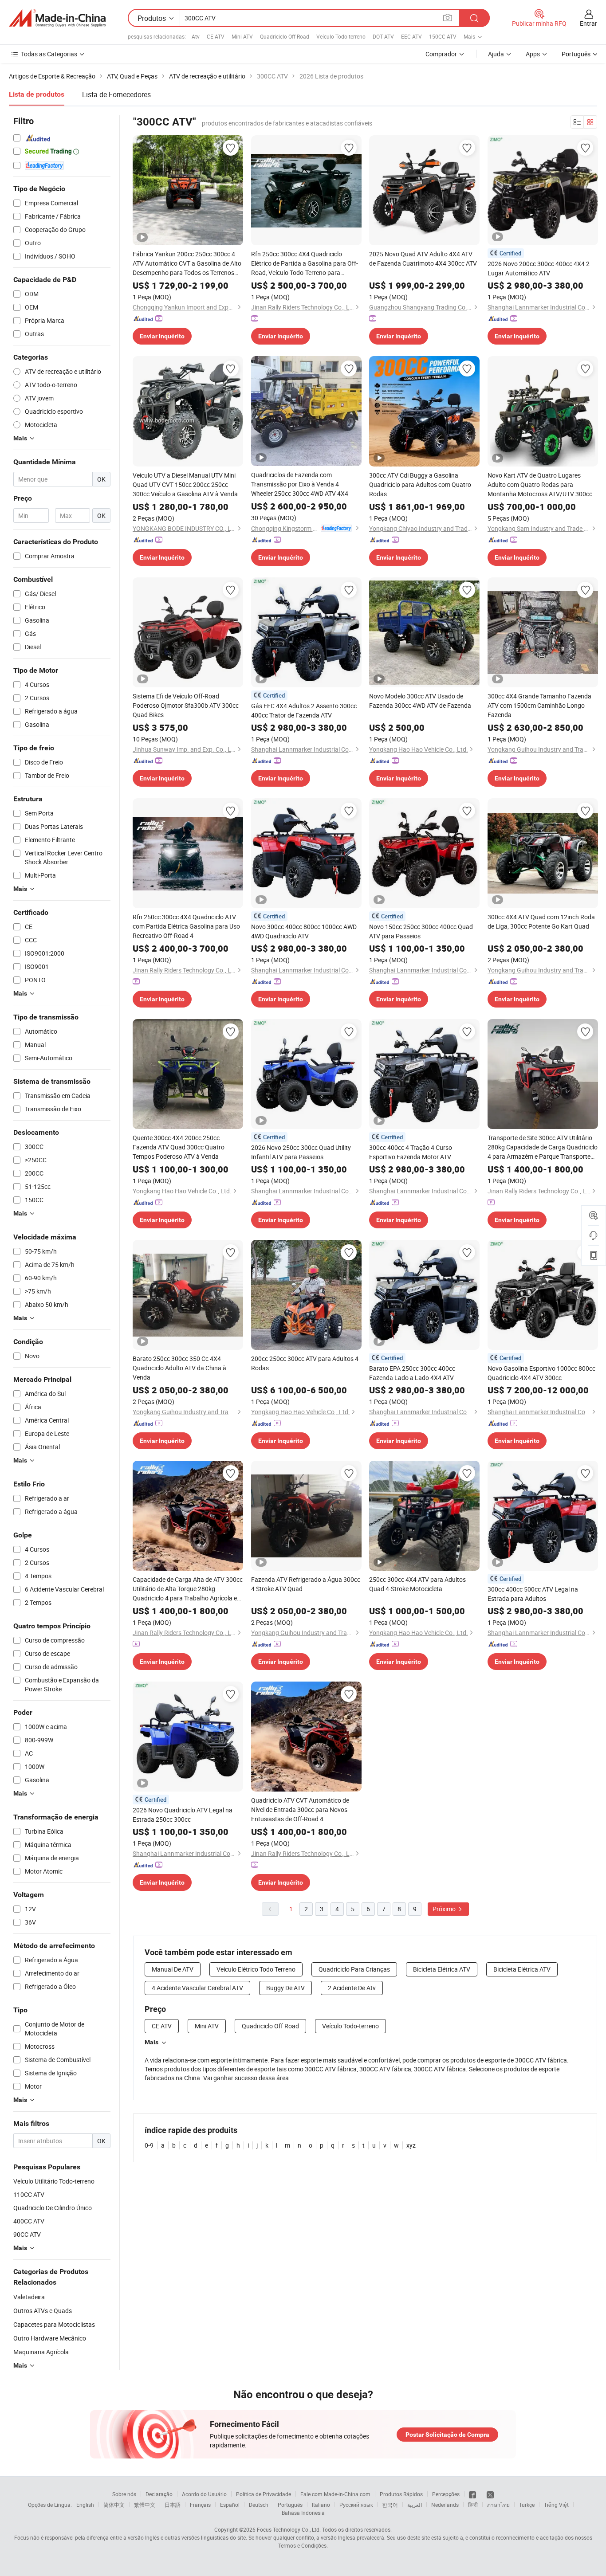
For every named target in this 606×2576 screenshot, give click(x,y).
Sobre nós (124, 2494)
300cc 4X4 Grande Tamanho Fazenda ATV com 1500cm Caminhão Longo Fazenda (539, 705)
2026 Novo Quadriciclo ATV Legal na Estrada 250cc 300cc (183, 1815)
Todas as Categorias (49, 54)
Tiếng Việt (556, 2505)
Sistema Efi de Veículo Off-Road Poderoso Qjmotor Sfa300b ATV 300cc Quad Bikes (186, 705)
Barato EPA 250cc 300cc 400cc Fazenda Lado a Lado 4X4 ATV (412, 1373)
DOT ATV (383, 36)
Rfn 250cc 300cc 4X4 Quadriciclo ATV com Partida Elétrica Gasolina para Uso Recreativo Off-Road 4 (186, 926)
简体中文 (114, 2505)
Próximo (445, 1909)
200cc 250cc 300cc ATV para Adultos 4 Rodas (305, 1363)
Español (230, 2505)
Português (290, 2505)
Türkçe (527, 2505)
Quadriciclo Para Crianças (354, 1969)
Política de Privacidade (264, 2494)
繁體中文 (145, 2505)
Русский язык (356, 2505)
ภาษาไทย (498, 2505)
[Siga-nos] (490, 2494)
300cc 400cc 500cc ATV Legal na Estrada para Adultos (533, 1594)
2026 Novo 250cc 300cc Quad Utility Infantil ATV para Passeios (301, 1152)
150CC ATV (443, 36)
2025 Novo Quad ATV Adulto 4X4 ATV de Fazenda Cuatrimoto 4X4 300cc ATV (423, 259)
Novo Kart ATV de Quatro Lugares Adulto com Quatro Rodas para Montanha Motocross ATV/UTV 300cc (540, 484)
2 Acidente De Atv (352, 1988)
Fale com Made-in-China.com (335, 2494)
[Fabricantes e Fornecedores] (57, 18)
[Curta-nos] (473, 2494)
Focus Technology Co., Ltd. (289, 2529)
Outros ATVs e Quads (43, 2311)
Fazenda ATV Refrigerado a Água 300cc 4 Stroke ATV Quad (306, 1584)
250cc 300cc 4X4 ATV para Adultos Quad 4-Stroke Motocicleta (417, 1584)
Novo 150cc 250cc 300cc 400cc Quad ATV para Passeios (421, 931)
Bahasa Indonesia (303, 2513)
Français (200, 2505)
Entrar (588, 23)
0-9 (149, 2145)
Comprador (441, 54)
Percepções (446, 2494)
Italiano (321, 2505)
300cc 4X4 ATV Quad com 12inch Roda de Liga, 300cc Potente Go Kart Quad (541, 921)
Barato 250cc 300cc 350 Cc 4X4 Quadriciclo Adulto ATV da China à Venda (179, 1368)
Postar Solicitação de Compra (447, 2435)
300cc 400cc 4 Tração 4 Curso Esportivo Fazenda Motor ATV (411, 1152)
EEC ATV (411, 36)
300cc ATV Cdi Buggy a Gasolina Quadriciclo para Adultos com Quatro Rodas (420, 484)
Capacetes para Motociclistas (54, 2324)
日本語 (173, 2505)
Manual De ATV (173, 1969)
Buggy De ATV (285, 1988)
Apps (533, 54)
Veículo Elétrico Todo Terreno (256, 1969)
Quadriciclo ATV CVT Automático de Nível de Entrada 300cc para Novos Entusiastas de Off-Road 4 (300, 1809)
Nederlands (445, 2505)
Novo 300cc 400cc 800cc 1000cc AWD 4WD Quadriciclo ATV (304, 931)
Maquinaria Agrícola (41, 2352)
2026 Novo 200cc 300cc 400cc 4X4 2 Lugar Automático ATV (539, 268)
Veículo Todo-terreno (341, 36)
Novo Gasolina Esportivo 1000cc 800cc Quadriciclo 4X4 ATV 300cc (541, 1373)
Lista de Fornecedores (116, 94)
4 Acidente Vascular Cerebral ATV (197, 1988)
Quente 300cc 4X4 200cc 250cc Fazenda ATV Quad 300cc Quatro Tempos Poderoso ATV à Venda (179, 1147)
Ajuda (496, 54)
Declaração (159, 2494)
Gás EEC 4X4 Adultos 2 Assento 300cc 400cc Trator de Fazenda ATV (304, 710)
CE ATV (216, 36)
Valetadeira (29, 2297)
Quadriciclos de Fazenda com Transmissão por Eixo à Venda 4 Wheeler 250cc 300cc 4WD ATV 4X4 (300, 484)
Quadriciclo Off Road (285, 36)
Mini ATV (242, 36)
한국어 (390, 2505)
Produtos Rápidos (401, 2494)
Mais (151, 2042)
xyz (411, 2145)
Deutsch (259, 2505)
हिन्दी (473, 2505)
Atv (196, 36)
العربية (415, 2505)
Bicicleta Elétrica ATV (442, 1969)
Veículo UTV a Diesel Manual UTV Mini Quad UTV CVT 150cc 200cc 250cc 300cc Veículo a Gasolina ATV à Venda (185, 484)
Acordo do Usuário (204, 2494)
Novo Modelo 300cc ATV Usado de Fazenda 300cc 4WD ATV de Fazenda (420, 701)
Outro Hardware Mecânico (50, 2338)
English (85, 2505)
